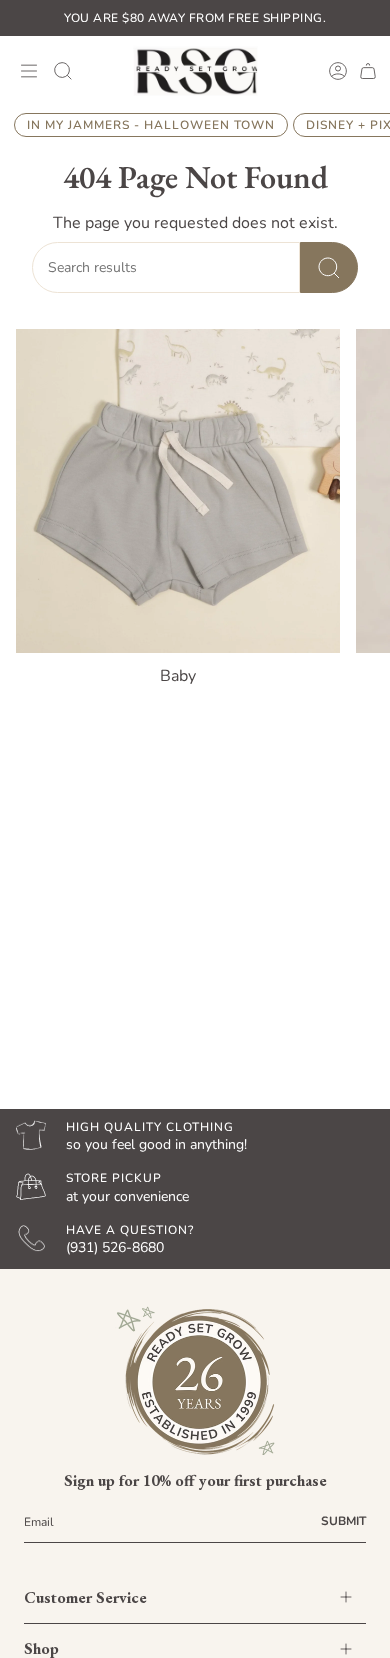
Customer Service (85, 1597)
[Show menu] (26, 70)
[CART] (368, 70)
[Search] (329, 267)
